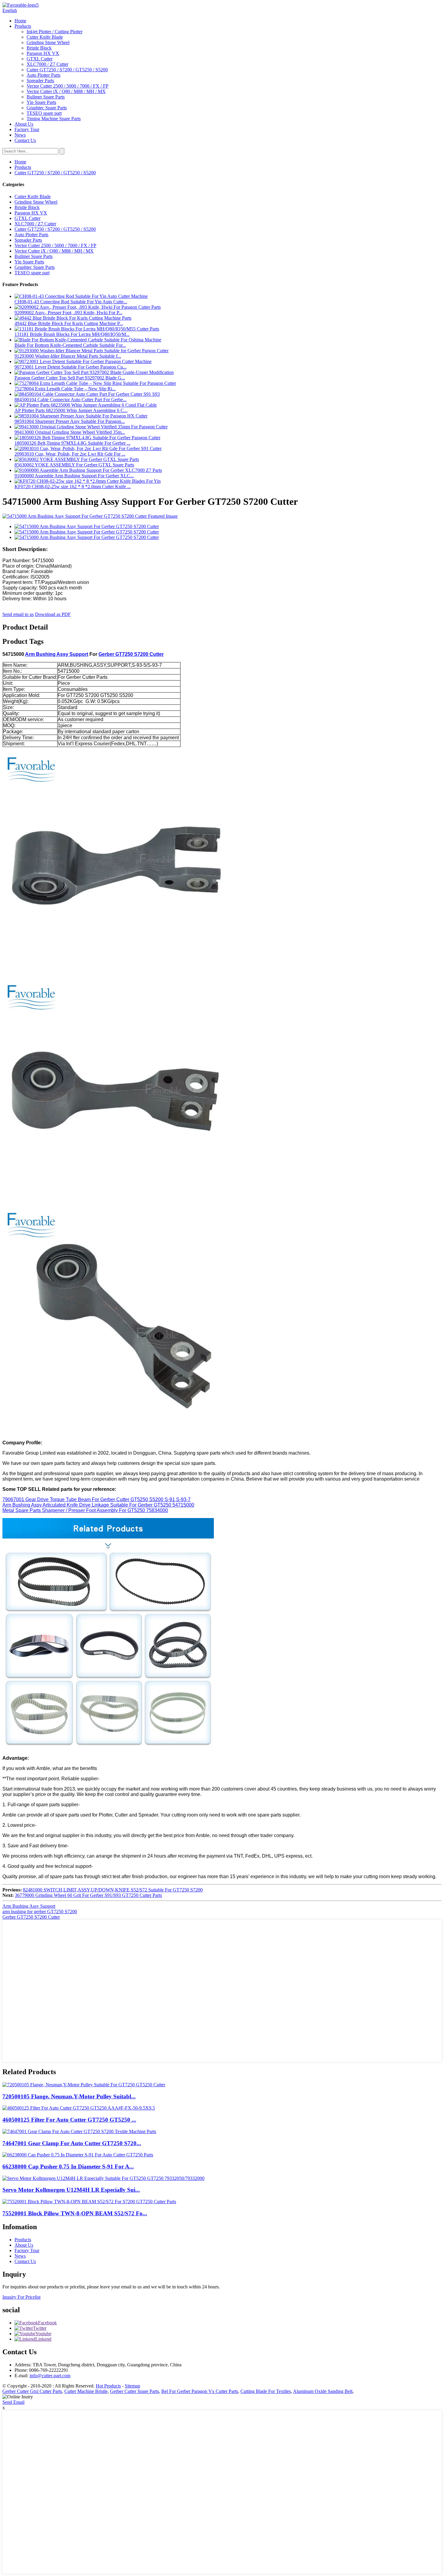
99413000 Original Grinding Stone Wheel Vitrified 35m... (70, 432)
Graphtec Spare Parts (47, 108)
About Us (24, 124)
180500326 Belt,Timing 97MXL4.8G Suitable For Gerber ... (72, 443)
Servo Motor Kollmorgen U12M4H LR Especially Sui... (71, 2190)
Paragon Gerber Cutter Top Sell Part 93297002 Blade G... (70, 378)
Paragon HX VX (43, 53)
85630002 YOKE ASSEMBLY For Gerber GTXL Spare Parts (74, 465)
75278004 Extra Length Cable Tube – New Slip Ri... (65, 389)
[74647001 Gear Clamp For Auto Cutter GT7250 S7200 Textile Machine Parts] (79, 2131)
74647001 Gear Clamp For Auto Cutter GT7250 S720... (72, 2143)
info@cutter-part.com (50, 2376)
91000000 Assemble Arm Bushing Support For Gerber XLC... (74, 476)
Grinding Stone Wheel (48, 42)
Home (20, 21)
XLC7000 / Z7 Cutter (47, 64)
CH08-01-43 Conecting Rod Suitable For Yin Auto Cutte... (71, 302)
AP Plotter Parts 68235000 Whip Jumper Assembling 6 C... (71, 410)
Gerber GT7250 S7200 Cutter (131, 654)
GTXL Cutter (40, 59)
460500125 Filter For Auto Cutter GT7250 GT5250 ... (69, 2120)
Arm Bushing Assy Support (57, 654)
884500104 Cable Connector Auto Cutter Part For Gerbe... (71, 400)
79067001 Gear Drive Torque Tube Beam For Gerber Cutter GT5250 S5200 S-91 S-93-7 (97, 1499)
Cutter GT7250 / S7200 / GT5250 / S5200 (67, 70)
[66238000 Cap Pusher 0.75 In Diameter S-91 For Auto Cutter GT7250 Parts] (78, 2155)
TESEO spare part (44, 113)
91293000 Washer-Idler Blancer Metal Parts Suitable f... (68, 356)
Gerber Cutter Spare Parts (134, 2391)
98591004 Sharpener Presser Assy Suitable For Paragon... (70, 421)
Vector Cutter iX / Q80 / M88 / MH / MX (66, 91)
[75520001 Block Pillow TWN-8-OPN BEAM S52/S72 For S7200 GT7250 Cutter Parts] (89, 2202)
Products (23, 26)
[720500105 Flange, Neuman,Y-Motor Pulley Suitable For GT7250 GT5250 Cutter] (84, 2085)
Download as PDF (53, 614)
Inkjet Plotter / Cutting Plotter (55, 32)
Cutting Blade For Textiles (266, 2391)
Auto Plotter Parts (43, 75)
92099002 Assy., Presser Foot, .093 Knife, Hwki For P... (68, 313)
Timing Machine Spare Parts (54, 119)
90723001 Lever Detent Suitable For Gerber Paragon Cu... (71, 367)
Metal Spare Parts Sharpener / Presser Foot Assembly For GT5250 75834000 (85, 1510)
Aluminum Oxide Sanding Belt (323, 2391)
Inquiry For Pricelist (21, 2297)
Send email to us (18, 614)
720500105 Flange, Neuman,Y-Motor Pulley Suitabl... (69, 2096)
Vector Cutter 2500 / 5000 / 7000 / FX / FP (68, 86)
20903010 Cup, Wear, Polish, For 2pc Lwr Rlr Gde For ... (70, 454)
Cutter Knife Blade (45, 37)
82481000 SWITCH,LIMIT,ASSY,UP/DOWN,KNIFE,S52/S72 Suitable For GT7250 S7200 (113, 1890)
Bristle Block (39, 48)
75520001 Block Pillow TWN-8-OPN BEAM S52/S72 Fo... (75, 2213)
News (20, 135)
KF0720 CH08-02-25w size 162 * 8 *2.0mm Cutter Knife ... (73, 487)
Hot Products (108, 2386)
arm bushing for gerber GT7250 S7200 (40, 1912)
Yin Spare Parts (41, 102)
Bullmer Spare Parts (46, 97)
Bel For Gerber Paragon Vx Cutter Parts (200, 2391)
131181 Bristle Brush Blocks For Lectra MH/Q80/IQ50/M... (72, 334)
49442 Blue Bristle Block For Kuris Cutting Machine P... (69, 323)
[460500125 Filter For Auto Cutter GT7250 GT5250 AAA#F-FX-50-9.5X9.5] (79, 2108)
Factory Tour (27, 129)
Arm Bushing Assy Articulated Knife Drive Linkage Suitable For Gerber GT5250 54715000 (98, 1505)
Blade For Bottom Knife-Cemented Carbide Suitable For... (70, 345)
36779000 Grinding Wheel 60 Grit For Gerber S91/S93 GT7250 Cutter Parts (88, 1895)
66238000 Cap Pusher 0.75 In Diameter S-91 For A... (68, 2167)
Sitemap (132, 2386)
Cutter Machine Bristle (86, 2391)
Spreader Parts (40, 81)
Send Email (13, 2402)
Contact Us (25, 140)
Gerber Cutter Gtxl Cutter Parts (32, 2391)
